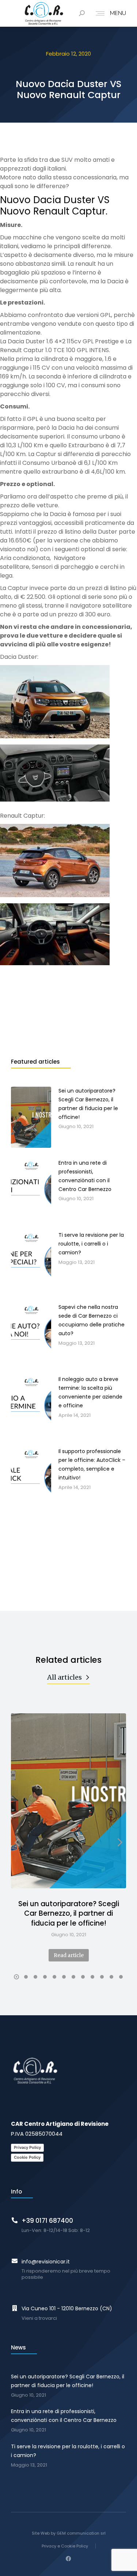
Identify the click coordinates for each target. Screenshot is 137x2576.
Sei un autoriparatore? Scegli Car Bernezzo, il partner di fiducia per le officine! (69, 1914)
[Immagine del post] (68, 1801)
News (18, 2347)
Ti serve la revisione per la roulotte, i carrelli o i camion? (68, 2451)
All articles (64, 1677)
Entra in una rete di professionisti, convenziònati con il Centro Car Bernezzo (64, 2416)
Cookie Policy (27, 2157)
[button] (16, 1977)
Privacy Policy (27, 2147)
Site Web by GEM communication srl (69, 2533)
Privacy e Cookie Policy (65, 2546)
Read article (69, 1955)
